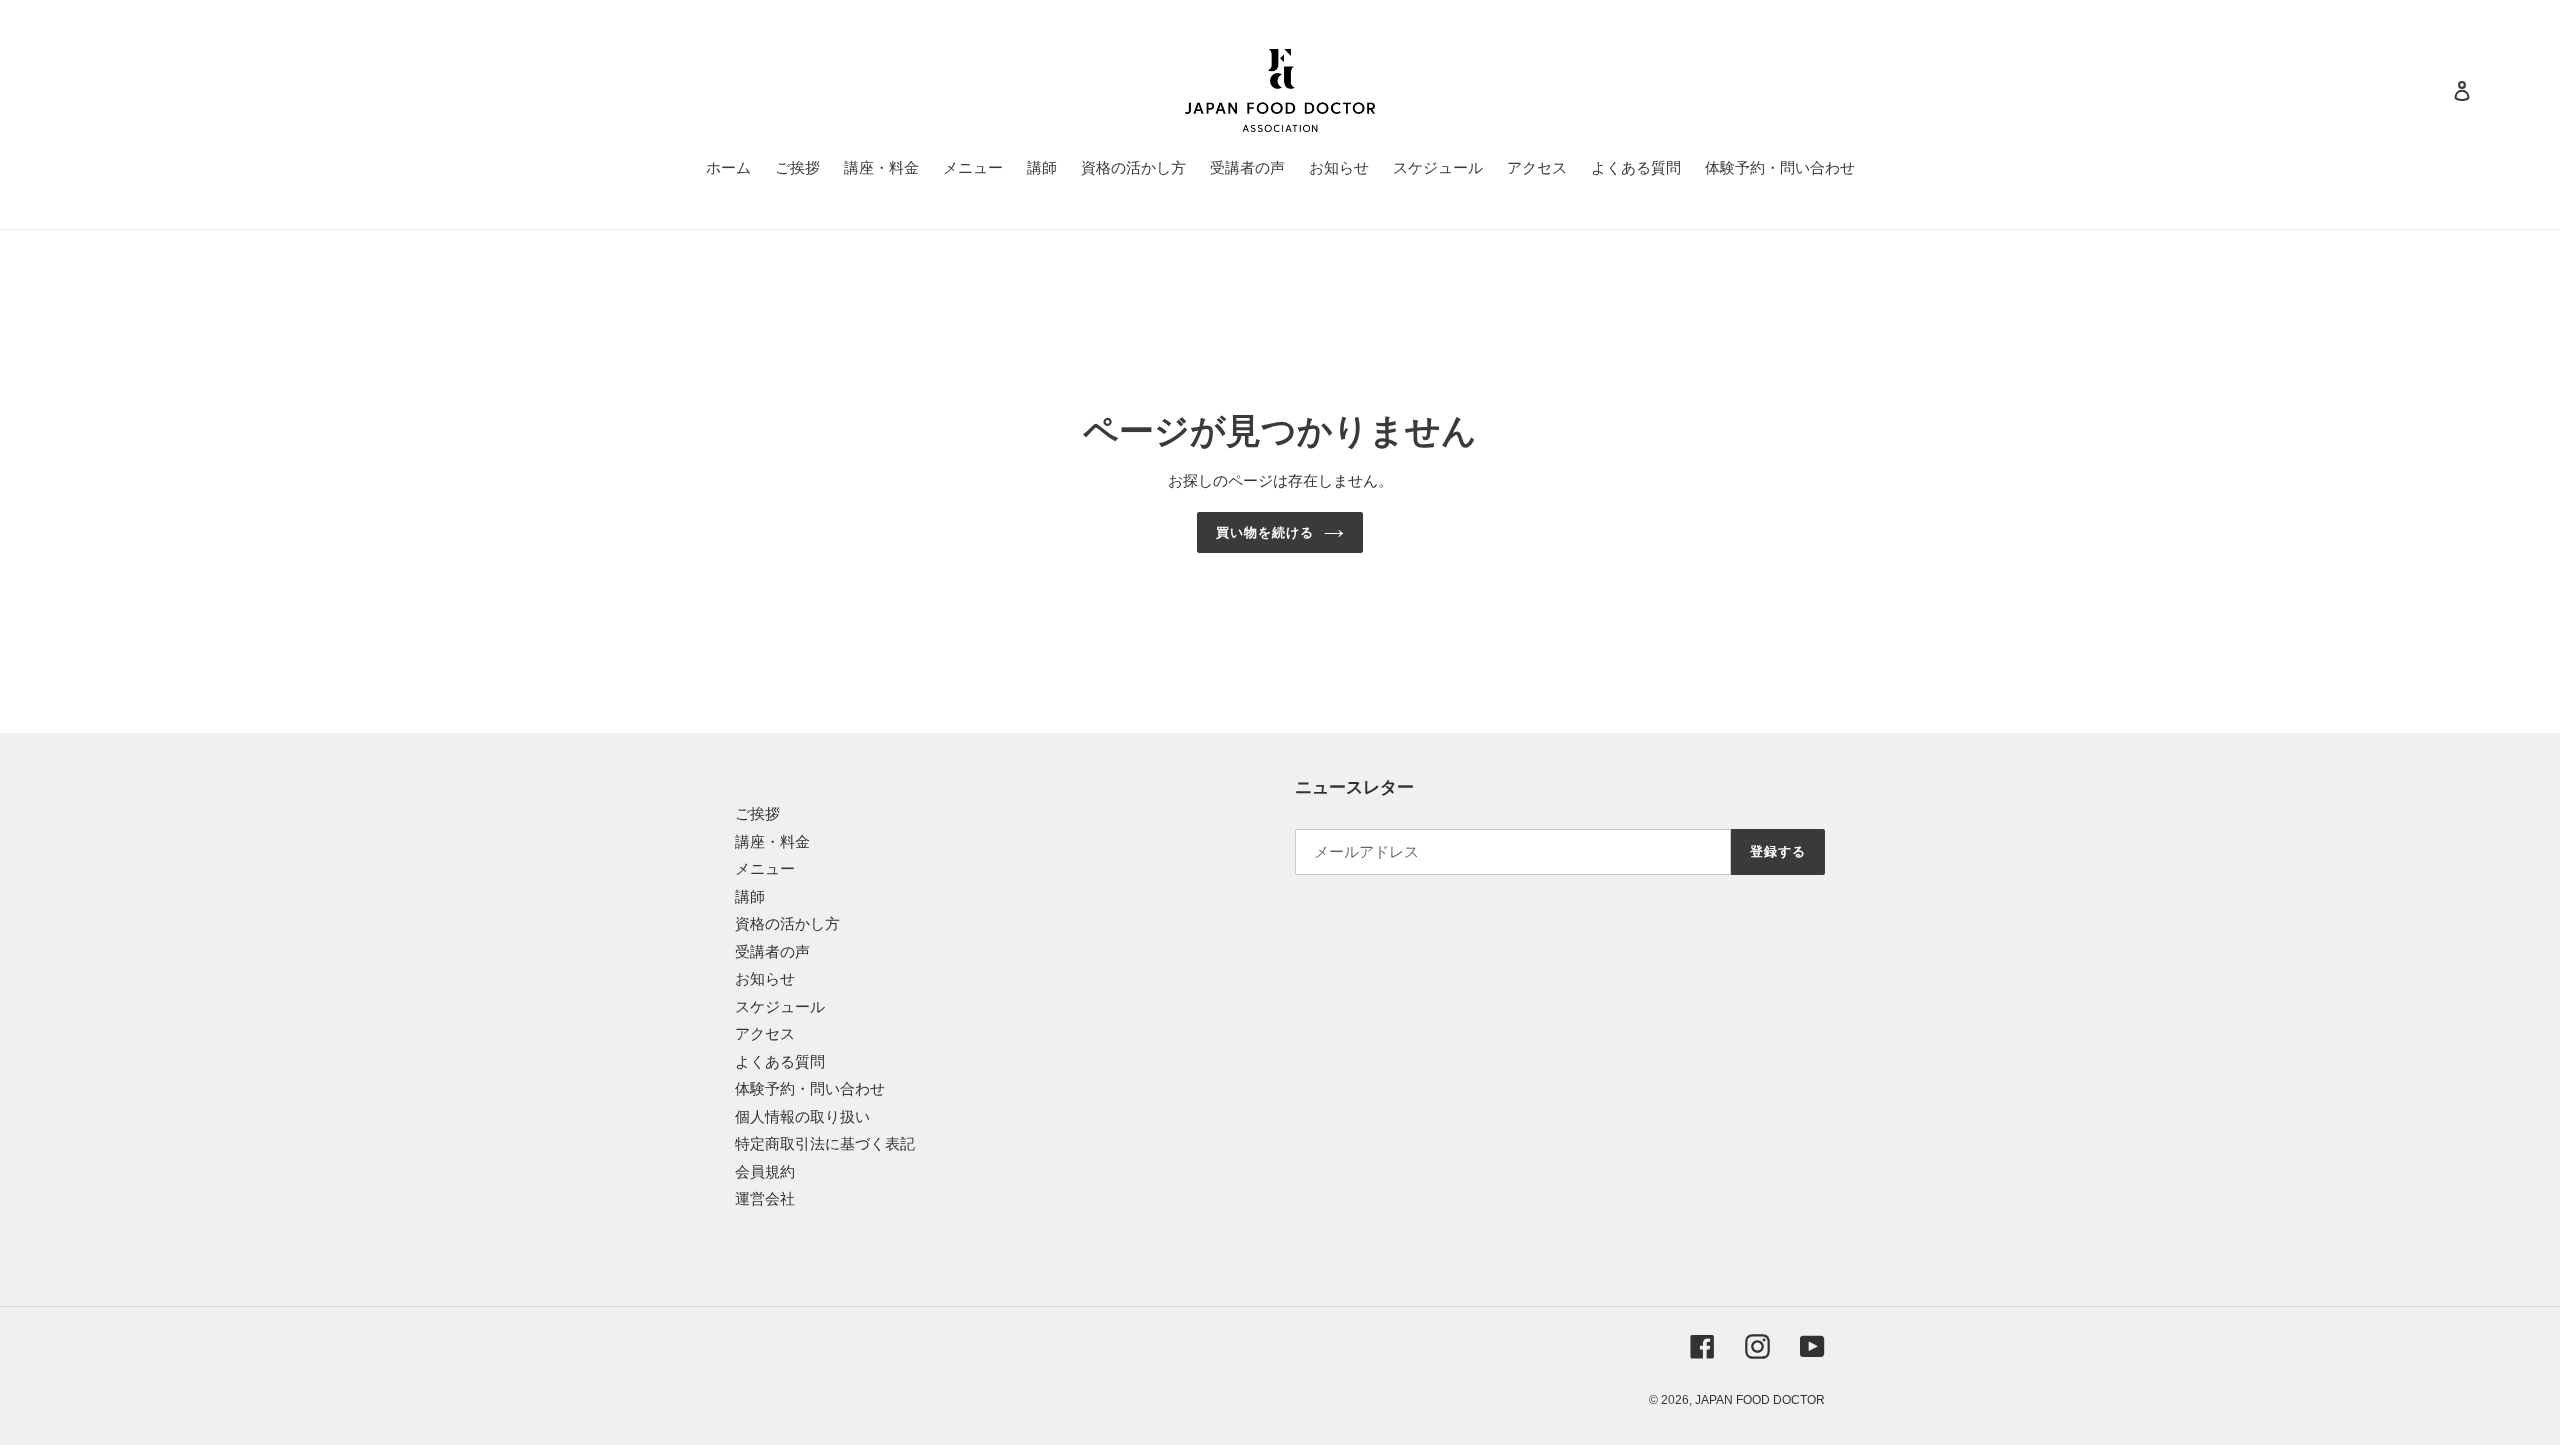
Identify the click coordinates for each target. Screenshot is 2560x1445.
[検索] (2435, 91)
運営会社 (765, 1198)
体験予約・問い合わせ (810, 1088)
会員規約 (765, 1171)
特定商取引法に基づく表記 (825, 1143)
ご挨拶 (757, 813)
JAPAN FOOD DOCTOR (1760, 1400)
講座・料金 (772, 841)
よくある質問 (780, 1061)
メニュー (765, 868)
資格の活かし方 (787, 923)
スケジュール (780, 1006)
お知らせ (765, 978)
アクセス (765, 1033)
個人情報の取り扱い (802, 1116)
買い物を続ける (1265, 532)
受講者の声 (772, 951)
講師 (750, 896)
